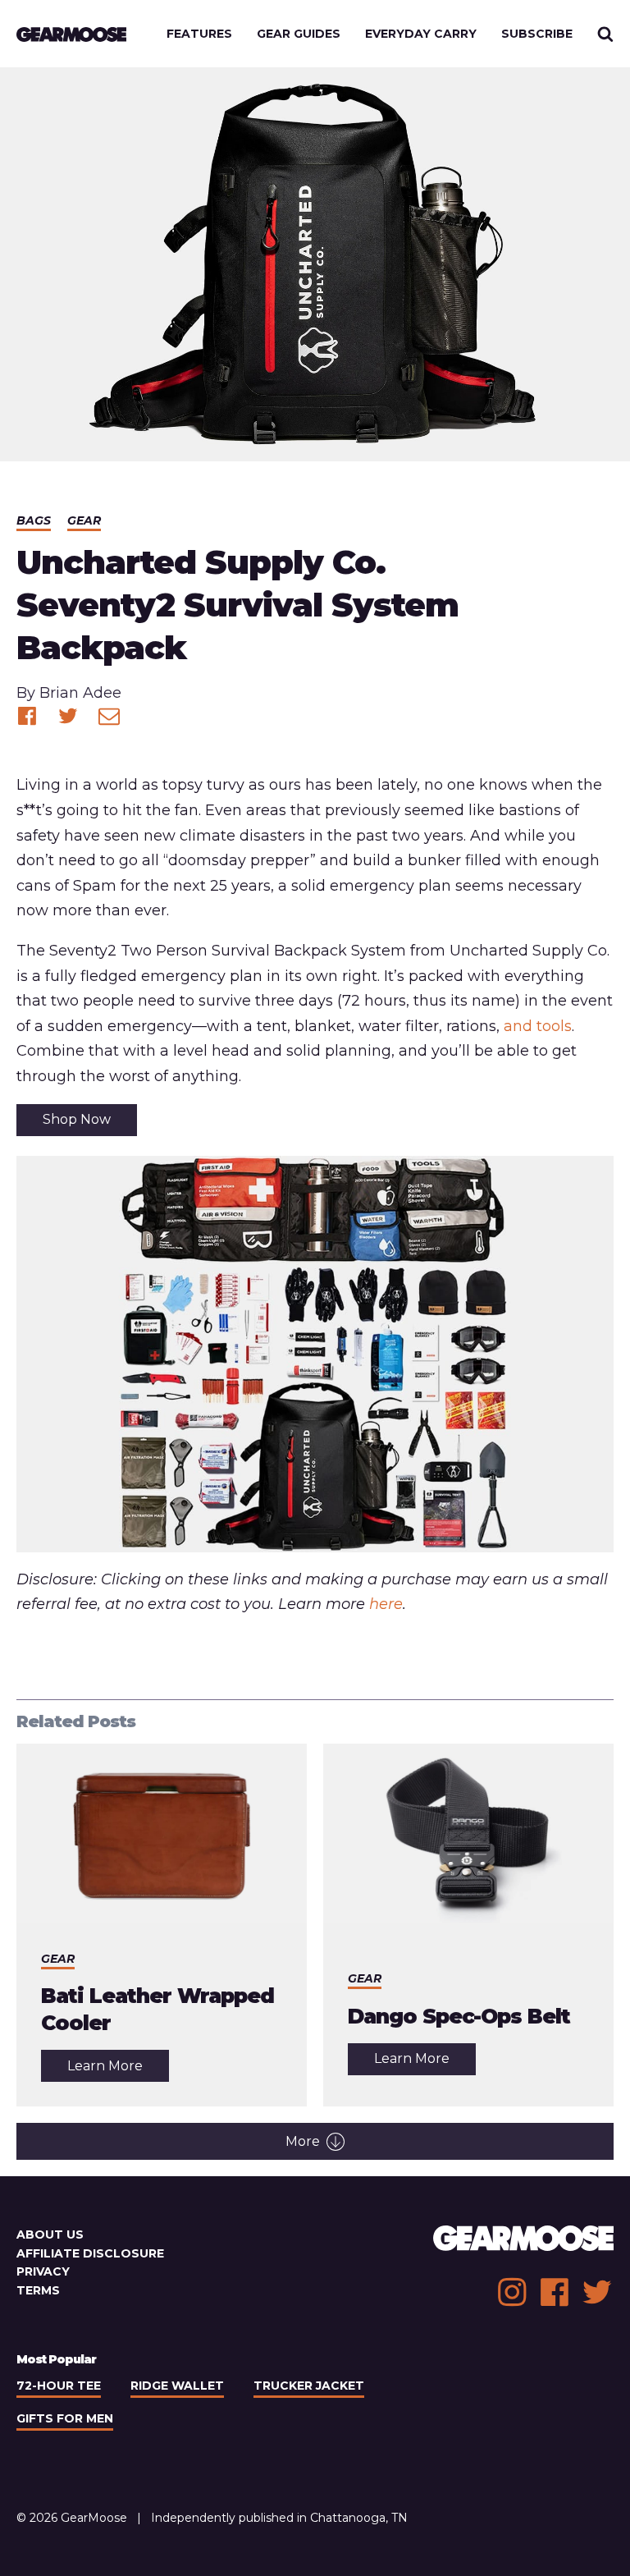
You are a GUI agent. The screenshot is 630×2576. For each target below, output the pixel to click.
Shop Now (77, 1119)
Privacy (43, 2271)
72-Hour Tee (59, 2386)
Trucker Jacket (309, 2386)
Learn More (118, 2070)
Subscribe (537, 34)
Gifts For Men (65, 2418)
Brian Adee (80, 693)
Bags (34, 520)
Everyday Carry (421, 34)
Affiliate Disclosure (90, 2253)
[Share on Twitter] (68, 716)
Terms (38, 2290)
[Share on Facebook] (27, 716)
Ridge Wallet (177, 2386)
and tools (538, 1026)
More (303, 2141)
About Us (50, 2235)
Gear (84, 520)
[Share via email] (109, 716)
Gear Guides (299, 34)
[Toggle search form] (605, 34)
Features (199, 34)
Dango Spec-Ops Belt (459, 2016)
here (386, 1604)
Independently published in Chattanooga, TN (279, 2518)
